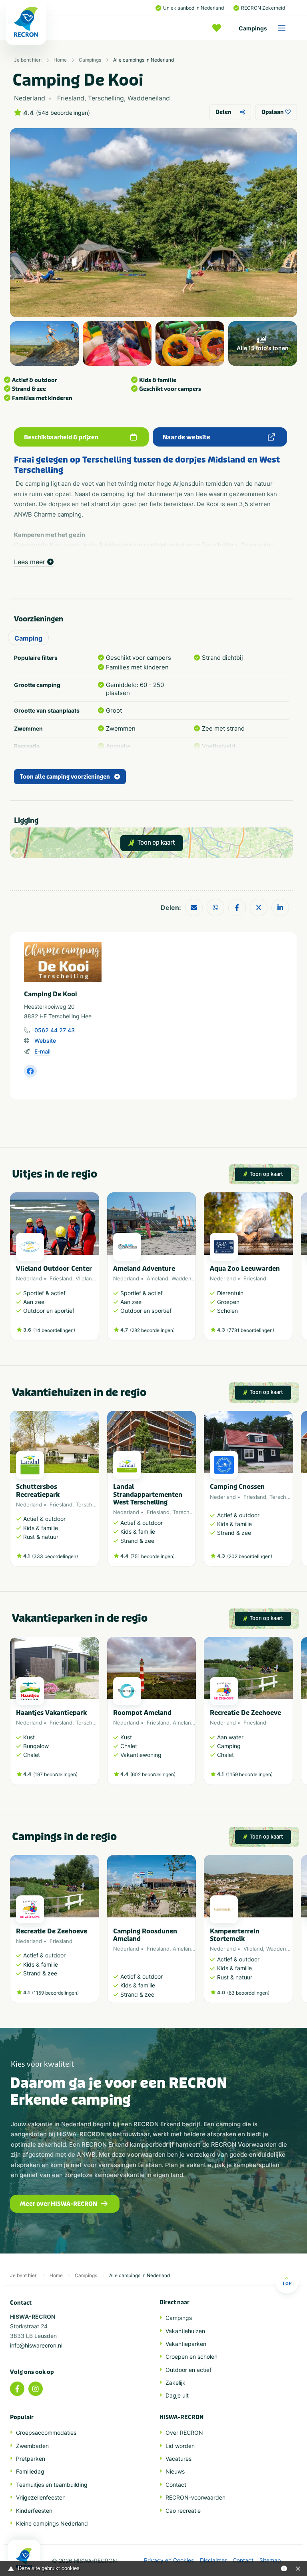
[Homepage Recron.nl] (24, 2558)
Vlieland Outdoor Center (54, 1269)
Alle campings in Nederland (144, 60)
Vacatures (178, 2459)
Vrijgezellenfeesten (41, 2497)
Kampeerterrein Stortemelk (235, 1935)
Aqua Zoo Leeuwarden (245, 1269)
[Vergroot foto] (44, 344)
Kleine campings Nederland (52, 2523)
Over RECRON (184, 2433)
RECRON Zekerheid (263, 8)
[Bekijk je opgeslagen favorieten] (219, 28)
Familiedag (30, 2471)
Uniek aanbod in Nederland (193, 8)
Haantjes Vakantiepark (51, 1713)
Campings (253, 28)
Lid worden (180, 2446)
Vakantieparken (186, 2344)
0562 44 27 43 (55, 1030)
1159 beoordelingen (249, 1774)
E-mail (42, 1051)
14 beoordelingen (54, 1330)
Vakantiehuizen (185, 2331)
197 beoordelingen (55, 1774)
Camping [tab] (28, 638)
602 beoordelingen (153, 1774)
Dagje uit (177, 2395)
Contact (176, 2485)
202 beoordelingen (250, 1556)
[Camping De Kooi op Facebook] (30, 1071)
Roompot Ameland (142, 1713)
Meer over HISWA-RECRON (59, 2204)
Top (287, 2283)
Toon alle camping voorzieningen (65, 777)
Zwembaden (32, 2446)
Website (45, 1041)
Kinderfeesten (34, 2511)
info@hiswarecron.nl (36, 2345)
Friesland (61, 1278)
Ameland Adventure (144, 1269)
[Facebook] (17, 2389)
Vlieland (85, 1278)
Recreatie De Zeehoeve (245, 1713)
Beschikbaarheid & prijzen (61, 437)
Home (60, 60)
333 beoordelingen (55, 1556)
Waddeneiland (189, 1278)
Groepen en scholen (191, 2357)
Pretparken (31, 2459)
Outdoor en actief (188, 2370)
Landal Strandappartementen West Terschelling (148, 1494)
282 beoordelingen (152, 1330)
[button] (289, 1270)
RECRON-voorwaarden (195, 2497)
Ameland (157, 1278)
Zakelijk (175, 2383)
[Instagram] (36, 2389)
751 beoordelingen (153, 1556)
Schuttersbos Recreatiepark (38, 1490)
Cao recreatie (183, 2511)
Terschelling (91, 1504)
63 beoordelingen (248, 1993)
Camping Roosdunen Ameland (145, 1935)
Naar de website (186, 437)
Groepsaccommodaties (46, 2433)
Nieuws (175, 2471)
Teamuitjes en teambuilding (52, 2485)
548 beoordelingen (63, 113)
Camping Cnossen (237, 1487)
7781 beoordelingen (251, 1330)
